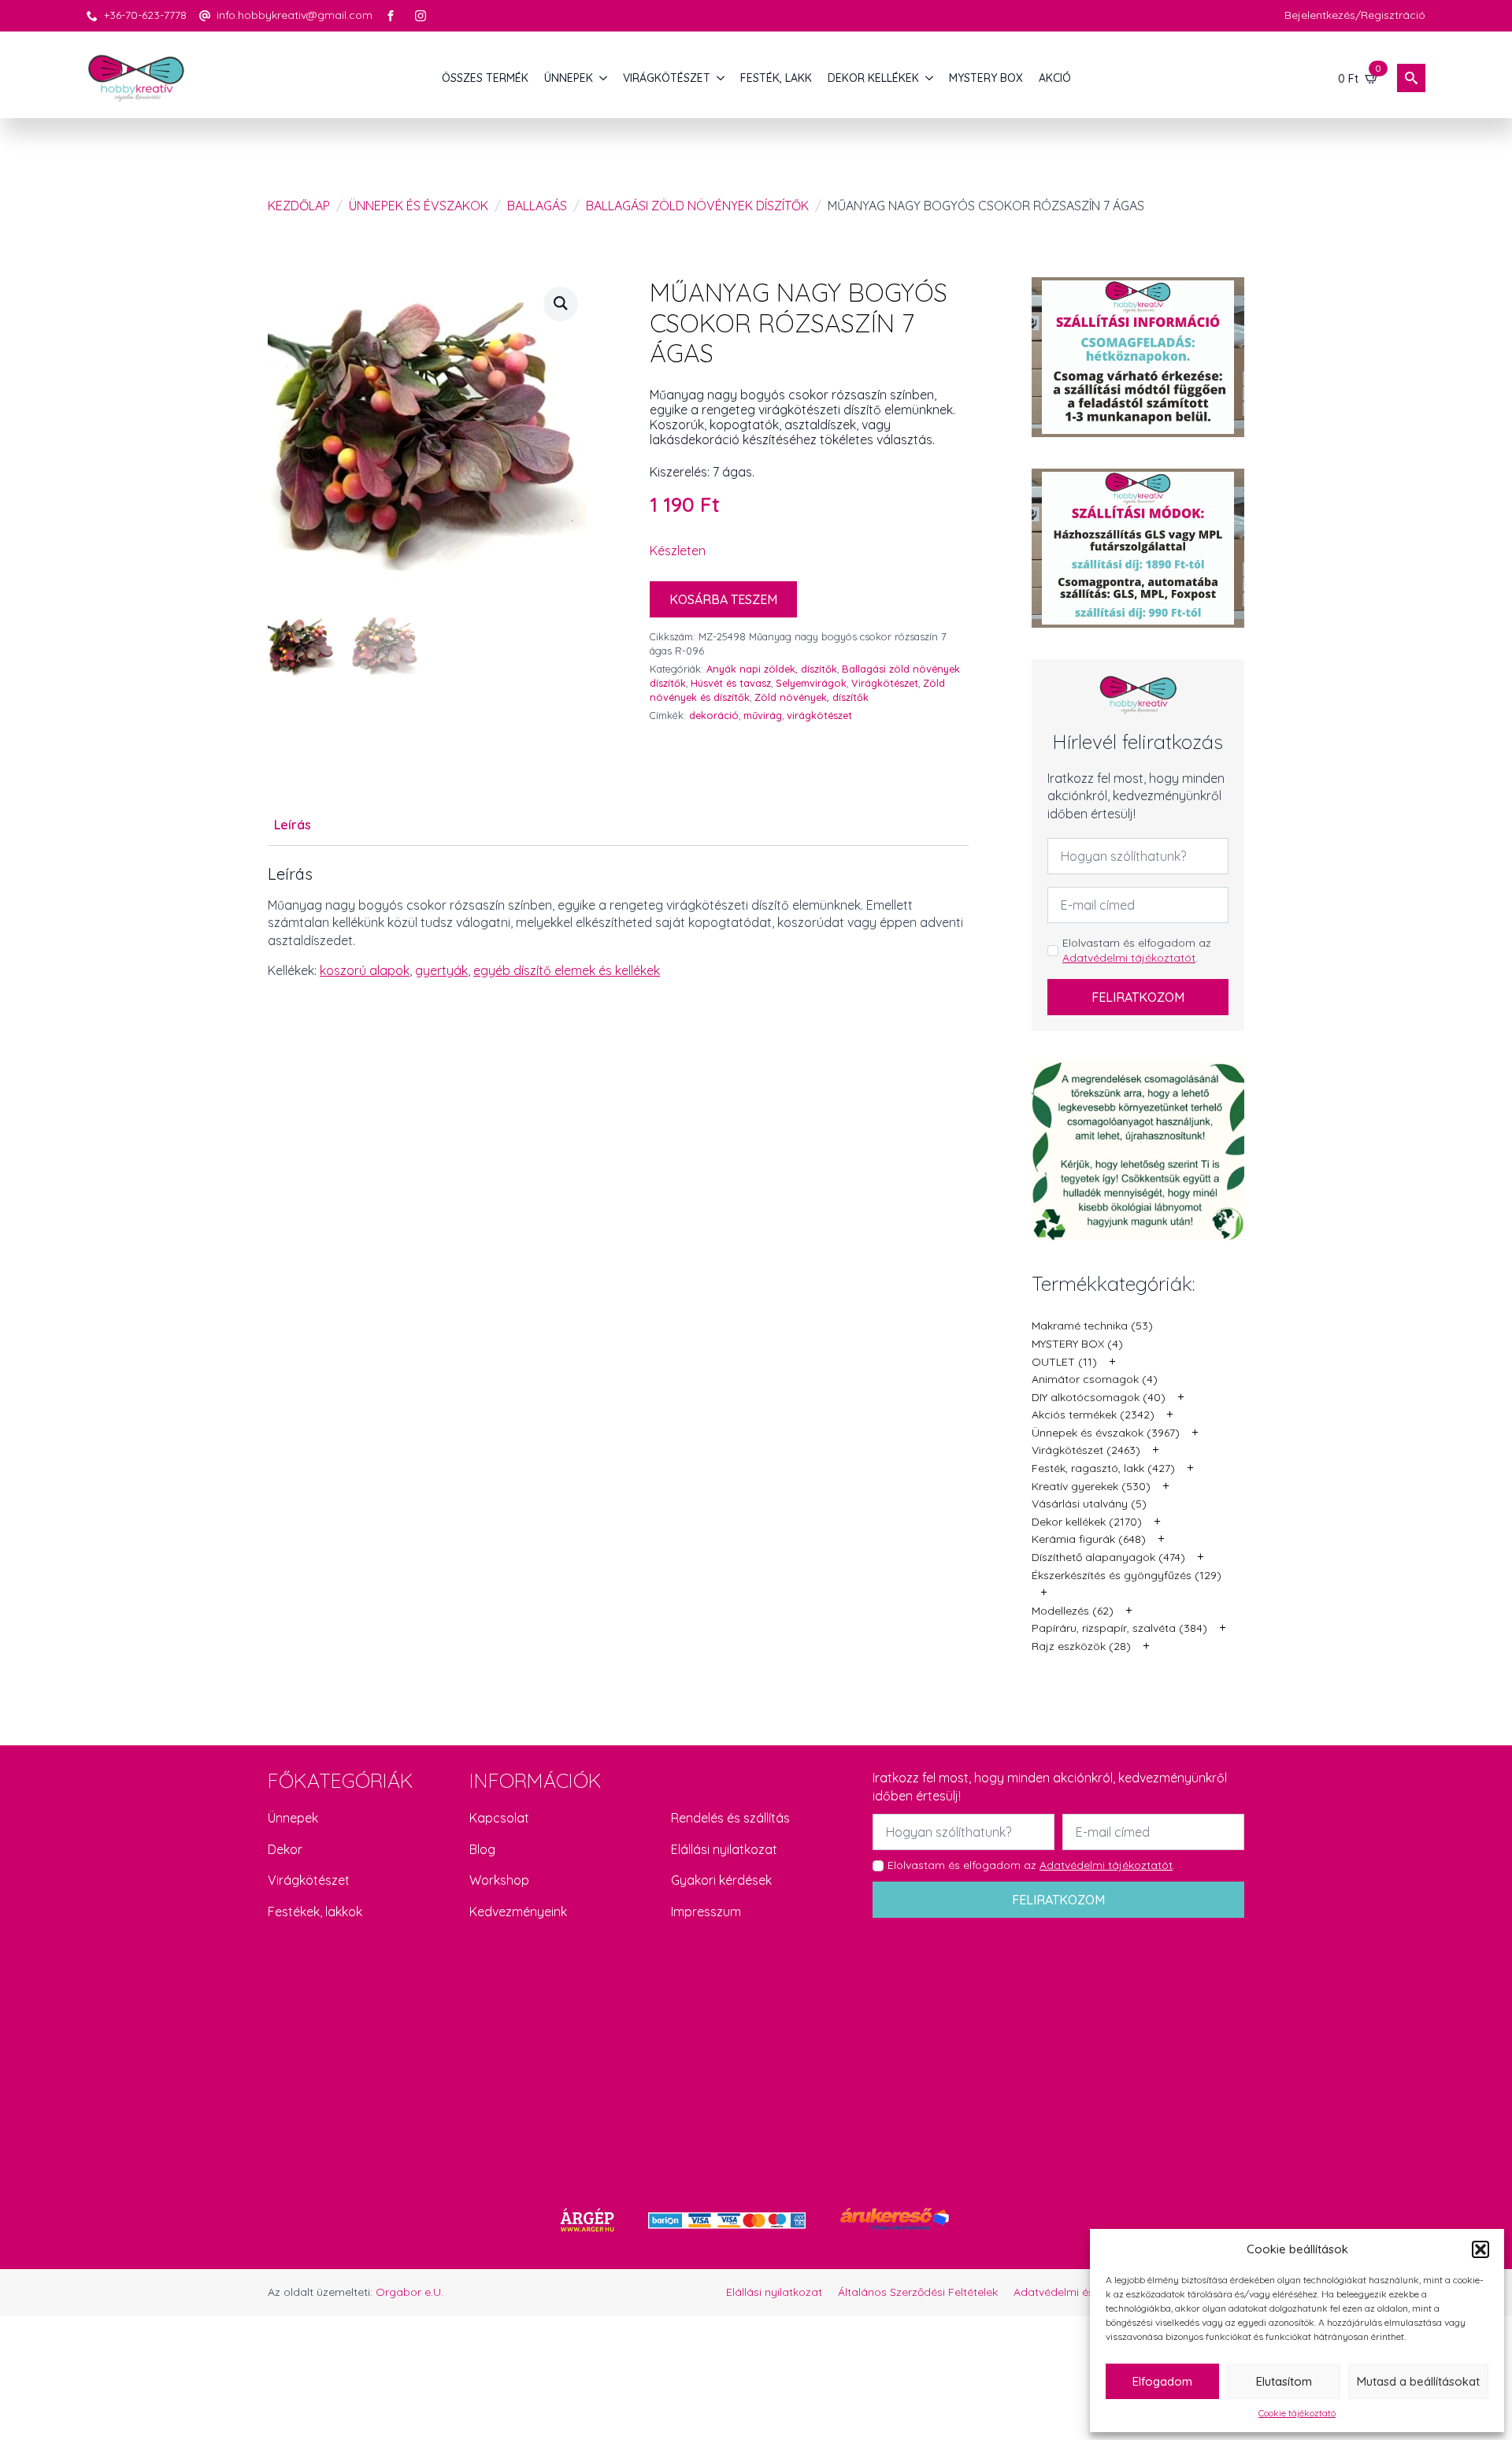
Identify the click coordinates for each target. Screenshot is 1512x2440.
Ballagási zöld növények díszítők (697, 206)
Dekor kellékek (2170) (1087, 1522)
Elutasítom (1284, 2381)
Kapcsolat (499, 1818)
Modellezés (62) (1073, 1611)
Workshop (499, 1880)
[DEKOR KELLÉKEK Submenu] (930, 78)
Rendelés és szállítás (730, 1818)
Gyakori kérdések (721, 1880)
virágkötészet (819, 715)
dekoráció (714, 715)
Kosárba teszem (723, 599)
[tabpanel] (618, 922)
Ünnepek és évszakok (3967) (1106, 1433)
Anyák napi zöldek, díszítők (772, 669)
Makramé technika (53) (1092, 1326)
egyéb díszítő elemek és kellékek (567, 970)
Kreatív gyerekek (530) (1091, 1486)
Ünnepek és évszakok (419, 206)
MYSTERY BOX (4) (1077, 1344)
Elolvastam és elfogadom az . (1137, 951)
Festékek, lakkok (315, 1912)
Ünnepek (293, 1818)
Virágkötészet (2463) (1086, 1450)
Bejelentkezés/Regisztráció (1355, 15)
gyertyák (441, 970)
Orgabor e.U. (409, 2292)
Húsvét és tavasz (731, 683)
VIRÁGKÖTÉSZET (667, 78)
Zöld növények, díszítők (812, 697)
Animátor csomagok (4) (1095, 1379)
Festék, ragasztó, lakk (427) (1103, 1468)
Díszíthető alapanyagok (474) (1108, 1557)
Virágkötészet (885, 683)
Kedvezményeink (518, 1912)
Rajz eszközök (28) (1081, 1646)
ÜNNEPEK (569, 78)
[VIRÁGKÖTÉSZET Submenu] (721, 78)
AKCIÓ (1055, 78)
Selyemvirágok (811, 683)
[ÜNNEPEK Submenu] (604, 78)
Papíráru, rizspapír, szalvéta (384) (1119, 1628)
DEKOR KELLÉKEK (873, 78)
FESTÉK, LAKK (776, 78)
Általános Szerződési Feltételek (918, 2292)
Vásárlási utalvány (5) (1089, 1504)
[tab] (293, 825)
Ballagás (537, 206)
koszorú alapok (365, 970)
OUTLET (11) (1064, 1362)
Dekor (285, 1849)
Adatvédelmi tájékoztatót (1129, 958)
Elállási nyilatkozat (724, 1849)
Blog (482, 1849)
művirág (763, 715)
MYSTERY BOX (986, 78)
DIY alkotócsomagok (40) (1099, 1397)
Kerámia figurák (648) (1089, 1539)
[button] (1480, 2249)
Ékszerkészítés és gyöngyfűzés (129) (1127, 1575)
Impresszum (706, 1912)
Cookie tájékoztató (1297, 2413)
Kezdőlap (299, 206)
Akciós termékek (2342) (1093, 1415)
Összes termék (485, 78)
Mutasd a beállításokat (1418, 2381)
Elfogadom (1162, 2381)
